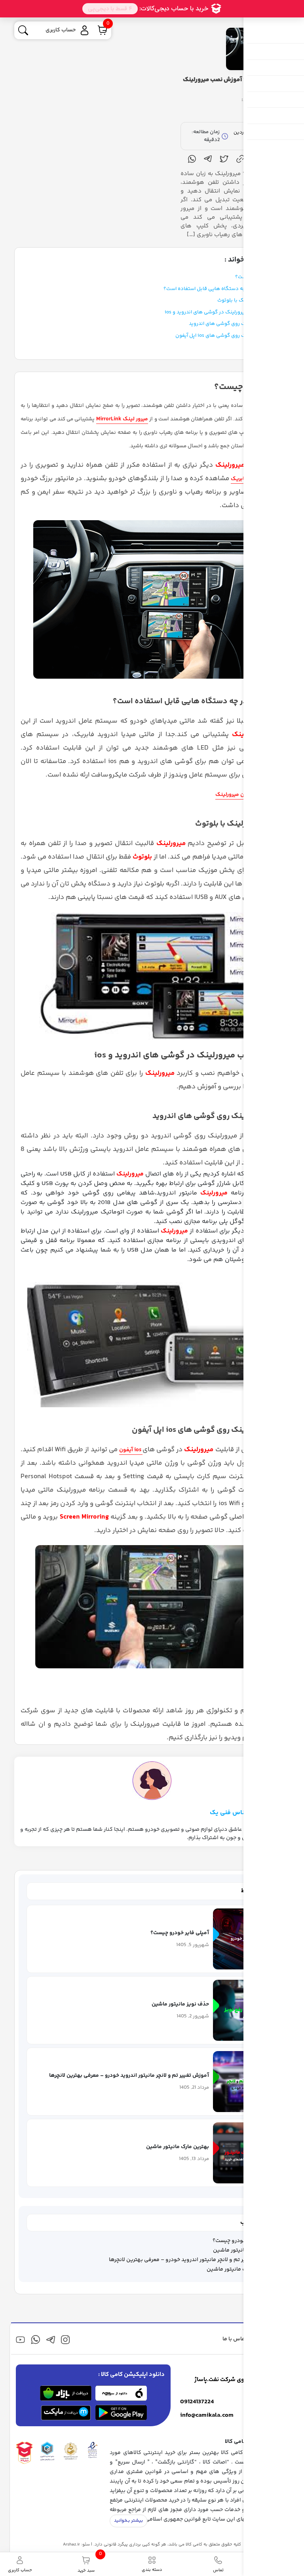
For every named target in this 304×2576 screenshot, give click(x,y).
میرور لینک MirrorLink (122, 419)
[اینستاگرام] (66, 2340)
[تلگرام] (50, 2340)
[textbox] (152, 1288)
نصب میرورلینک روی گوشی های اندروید (232, 324)
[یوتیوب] (20, 2340)
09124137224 (197, 2402)
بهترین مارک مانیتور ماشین (239, 2269)
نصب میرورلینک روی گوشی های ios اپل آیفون (225, 336)
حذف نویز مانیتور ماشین (242, 2250)
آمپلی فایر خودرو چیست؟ (242, 2241)
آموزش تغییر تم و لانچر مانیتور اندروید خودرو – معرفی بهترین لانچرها (190, 2260)
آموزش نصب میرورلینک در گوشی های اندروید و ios (220, 312)
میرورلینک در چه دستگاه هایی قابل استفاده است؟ (219, 289)
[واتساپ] (35, 2340)
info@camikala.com (207, 2416)
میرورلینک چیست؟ (255, 277)
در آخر (269, 347)
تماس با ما (235, 2339)
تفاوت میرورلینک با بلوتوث (246, 300)
